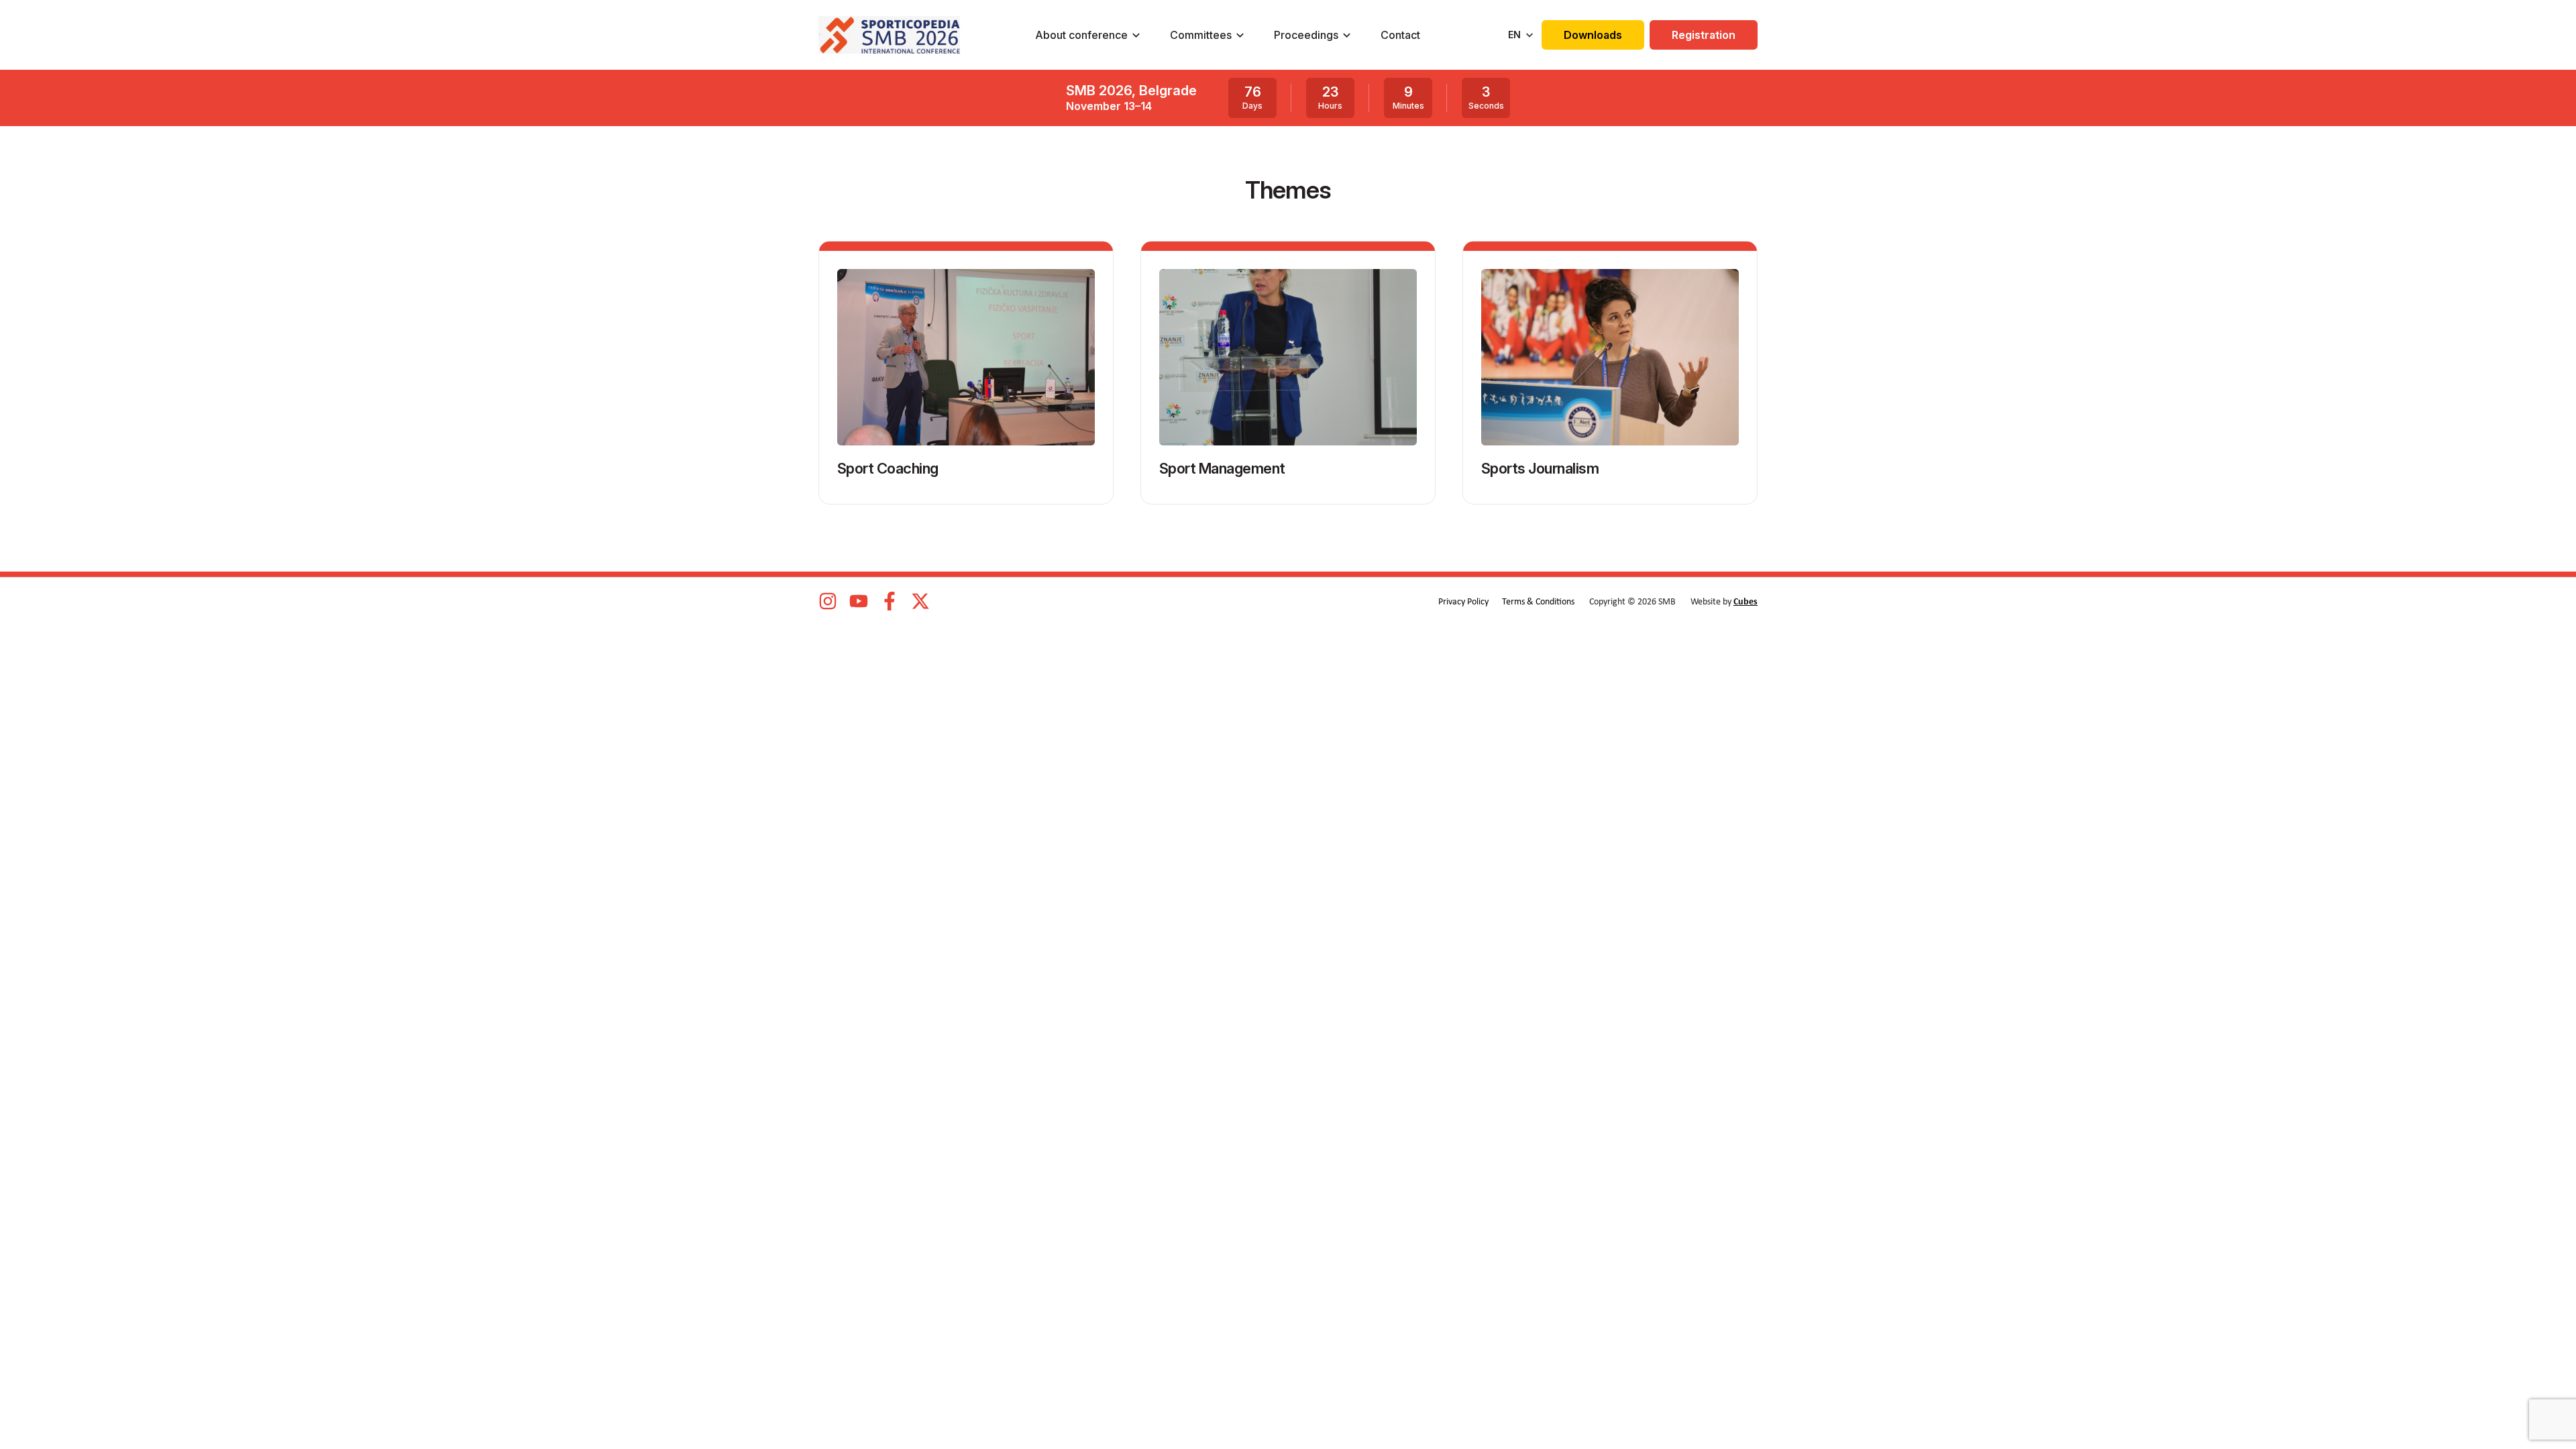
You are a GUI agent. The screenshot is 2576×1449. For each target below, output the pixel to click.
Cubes (1746, 602)
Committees (1201, 35)
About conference (1081, 35)
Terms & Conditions (1538, 602)
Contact (1400, 35)
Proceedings (1306, 35)
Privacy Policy (1463, 602)
